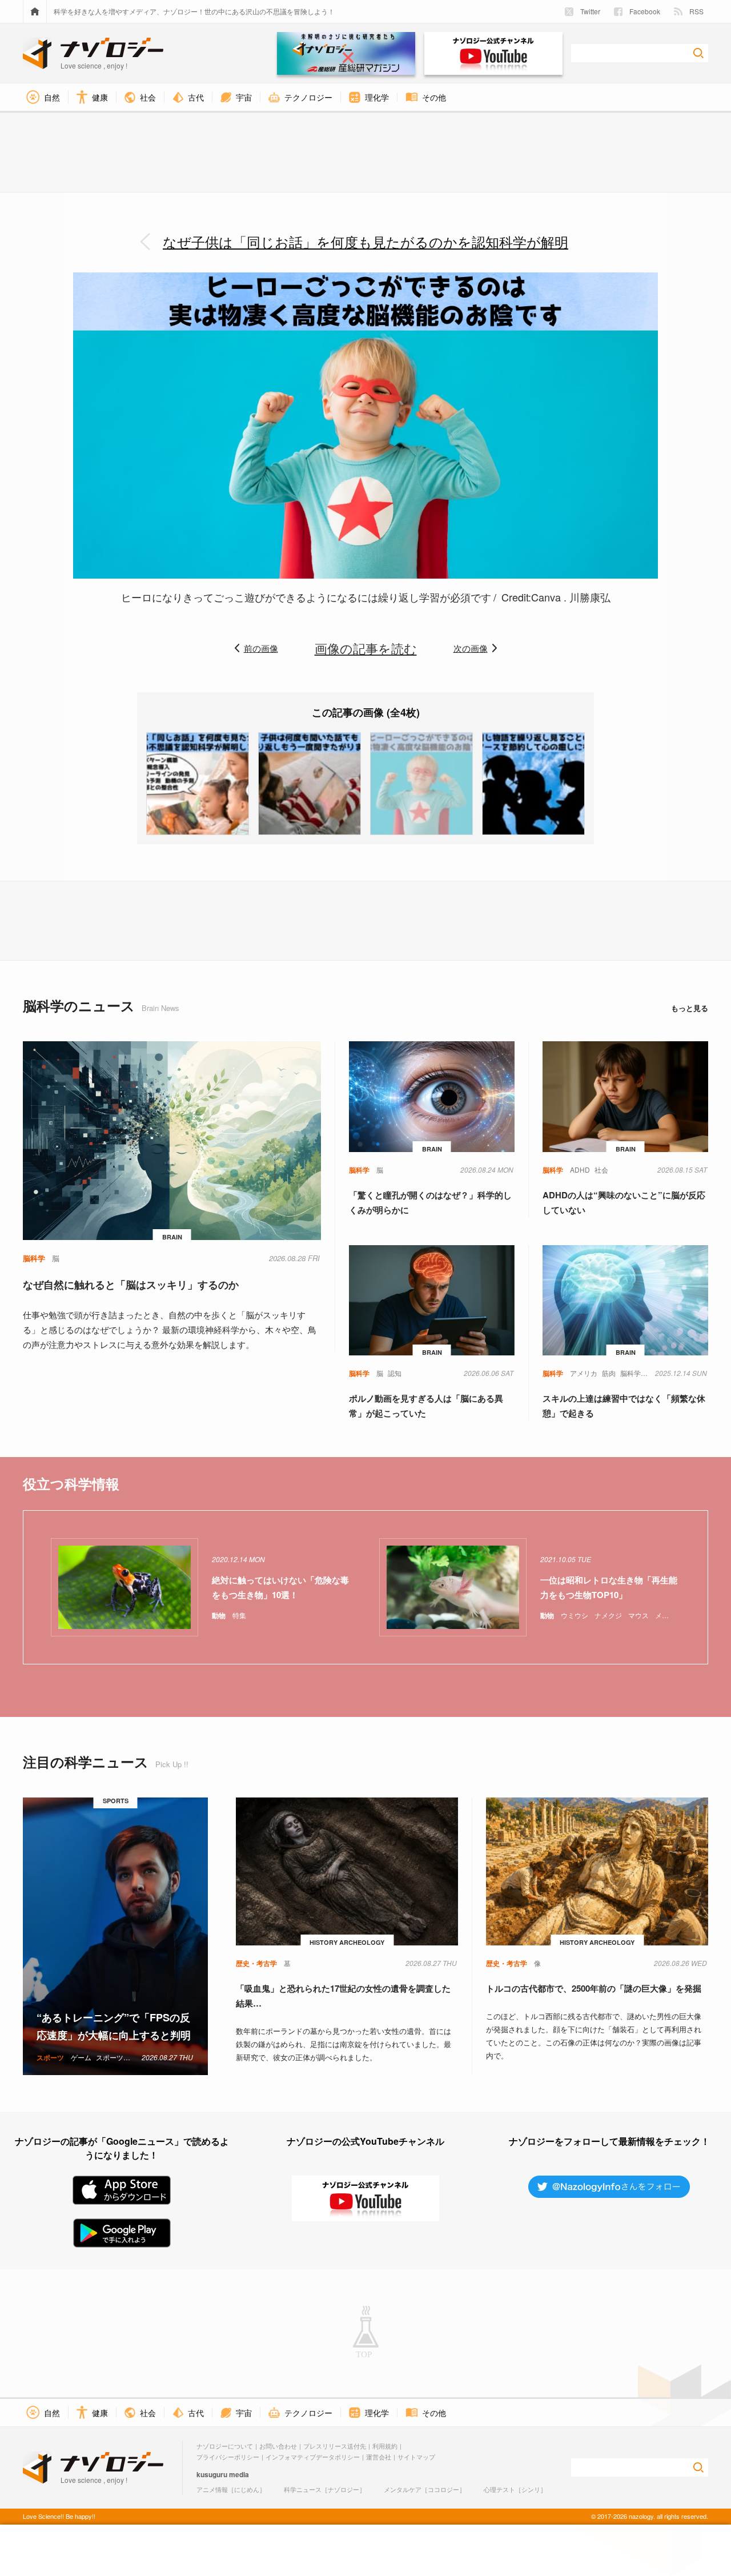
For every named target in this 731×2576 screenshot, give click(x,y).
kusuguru (212, 2474)
